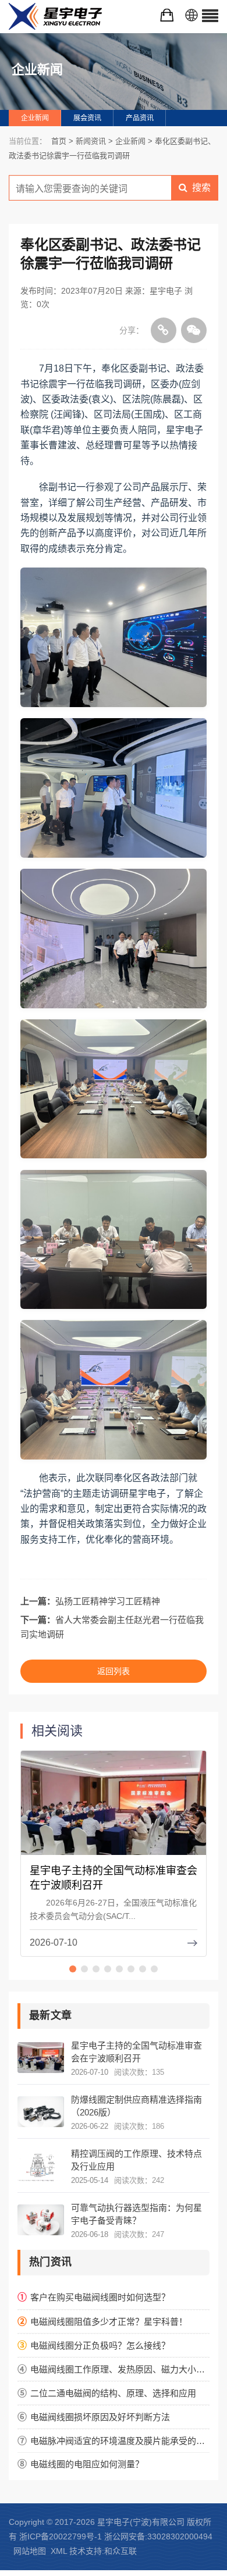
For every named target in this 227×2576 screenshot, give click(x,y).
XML (59, 2551)
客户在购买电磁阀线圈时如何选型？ (100, 2297)
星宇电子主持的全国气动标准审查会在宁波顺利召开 (136, 2052)
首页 (59, 141)
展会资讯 (87, 118)
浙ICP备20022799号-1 (61, 2536)
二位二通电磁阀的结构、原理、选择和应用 (113, 2393)
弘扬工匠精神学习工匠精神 (108, 1601)
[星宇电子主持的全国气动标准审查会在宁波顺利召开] (114, 1812)
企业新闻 (35, 118)
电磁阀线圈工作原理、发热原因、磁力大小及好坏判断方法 (120, 2369)
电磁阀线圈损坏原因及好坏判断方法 (100, 2417)
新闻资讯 (91, 141)
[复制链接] (164, 330)
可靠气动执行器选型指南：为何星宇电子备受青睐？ (136, 2214)
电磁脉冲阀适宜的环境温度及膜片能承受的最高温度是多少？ (120, 2441)
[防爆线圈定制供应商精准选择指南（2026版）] (41, 2112)
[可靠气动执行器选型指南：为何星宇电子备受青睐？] (41, 2220)
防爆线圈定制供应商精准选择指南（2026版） (136, 2106)
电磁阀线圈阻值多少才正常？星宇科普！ (109, 2322)
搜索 (201, 188)
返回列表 (114, 1671)
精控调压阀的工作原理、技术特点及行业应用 (136, 2160)
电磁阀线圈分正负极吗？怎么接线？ (100, 2345)
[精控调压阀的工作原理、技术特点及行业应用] (41, 2166)
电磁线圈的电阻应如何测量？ (87, 2464)
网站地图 (30, 2551)
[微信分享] (194, 330)
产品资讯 (140, 118)
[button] (73, 1969)
